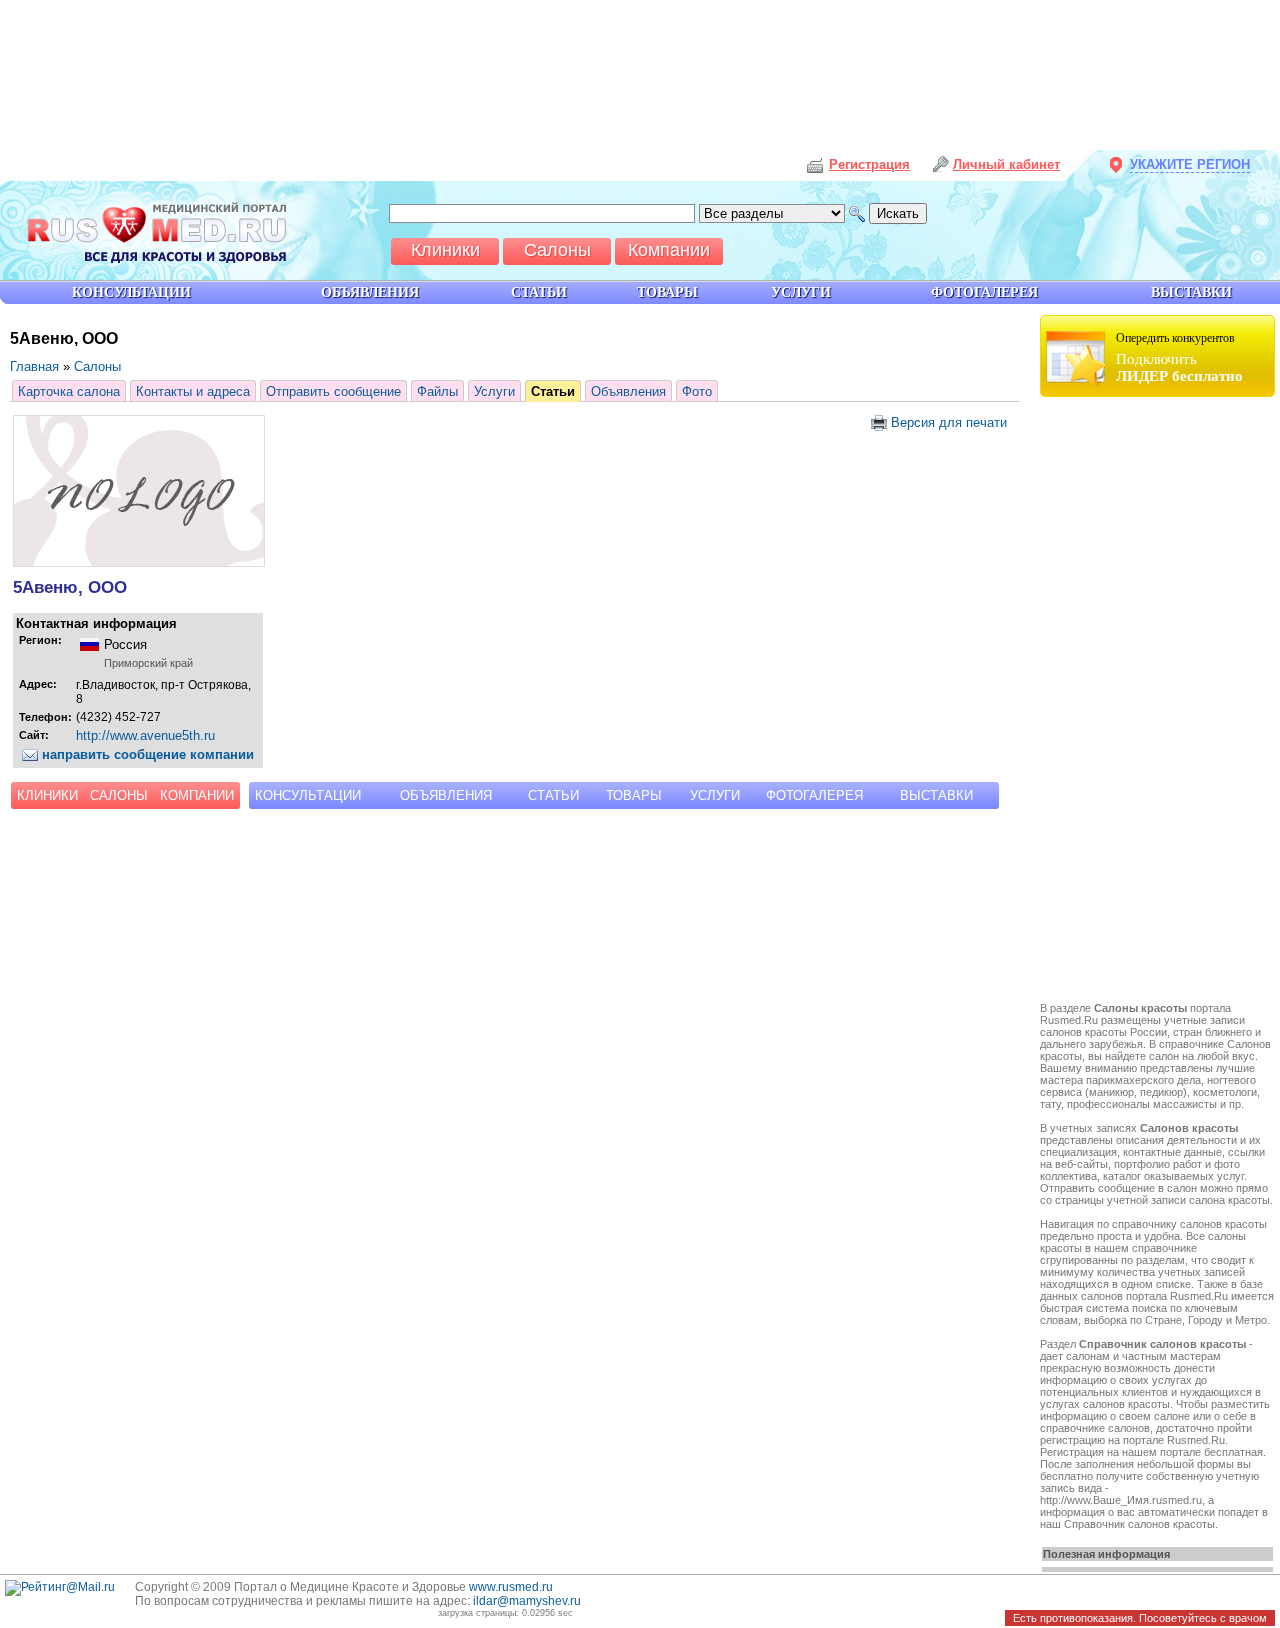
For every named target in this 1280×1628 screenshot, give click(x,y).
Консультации (308, 795)
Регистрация (869, 164)
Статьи (553, 391)
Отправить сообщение (333, 391)
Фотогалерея (814, 795)
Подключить (1179, 357)
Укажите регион (1190, 164)
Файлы (437, 391)
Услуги (494, 391)
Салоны (97, 366)
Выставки (936, 795)
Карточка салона (69, 391)
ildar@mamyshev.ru (527, 1601)
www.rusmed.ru (511, 1587)
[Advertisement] (1160, 702)
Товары (634, 795)
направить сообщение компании (146, 754)
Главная (34, 366)
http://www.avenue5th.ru (145, 735)
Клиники (47, 795)
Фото (697, 391)
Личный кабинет (1006, 164)
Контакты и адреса (193, 391)
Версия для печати (947, 422)
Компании (197, 795)
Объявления (628, 391)
